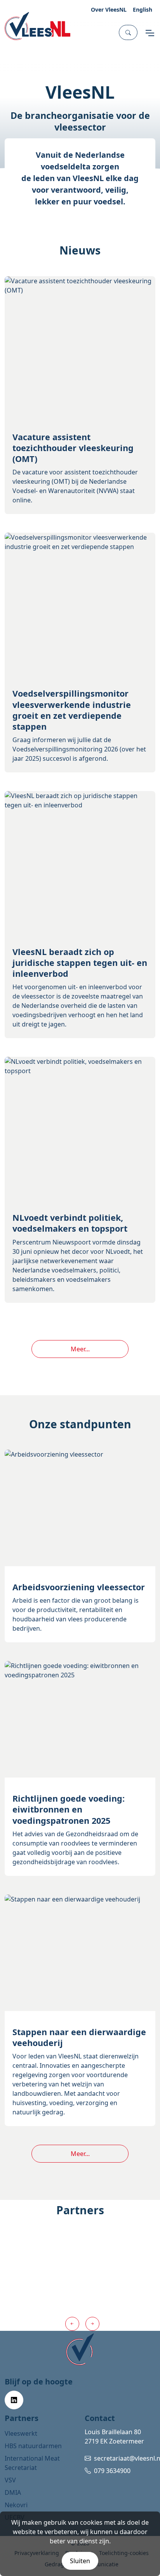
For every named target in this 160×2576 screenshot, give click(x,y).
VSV (10, 2480)
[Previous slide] (72, 2324)
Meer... (80, 1349)
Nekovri (16, 2505)
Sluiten (80, 2561)
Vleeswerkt (21, 2433)
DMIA (13, 2492)
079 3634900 (112, 2471)
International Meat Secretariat (32, 2463)
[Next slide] (92, 2324)
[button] (128, 32)
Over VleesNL (109, 10)
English (143, 10)
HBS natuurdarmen (33, 2446)
